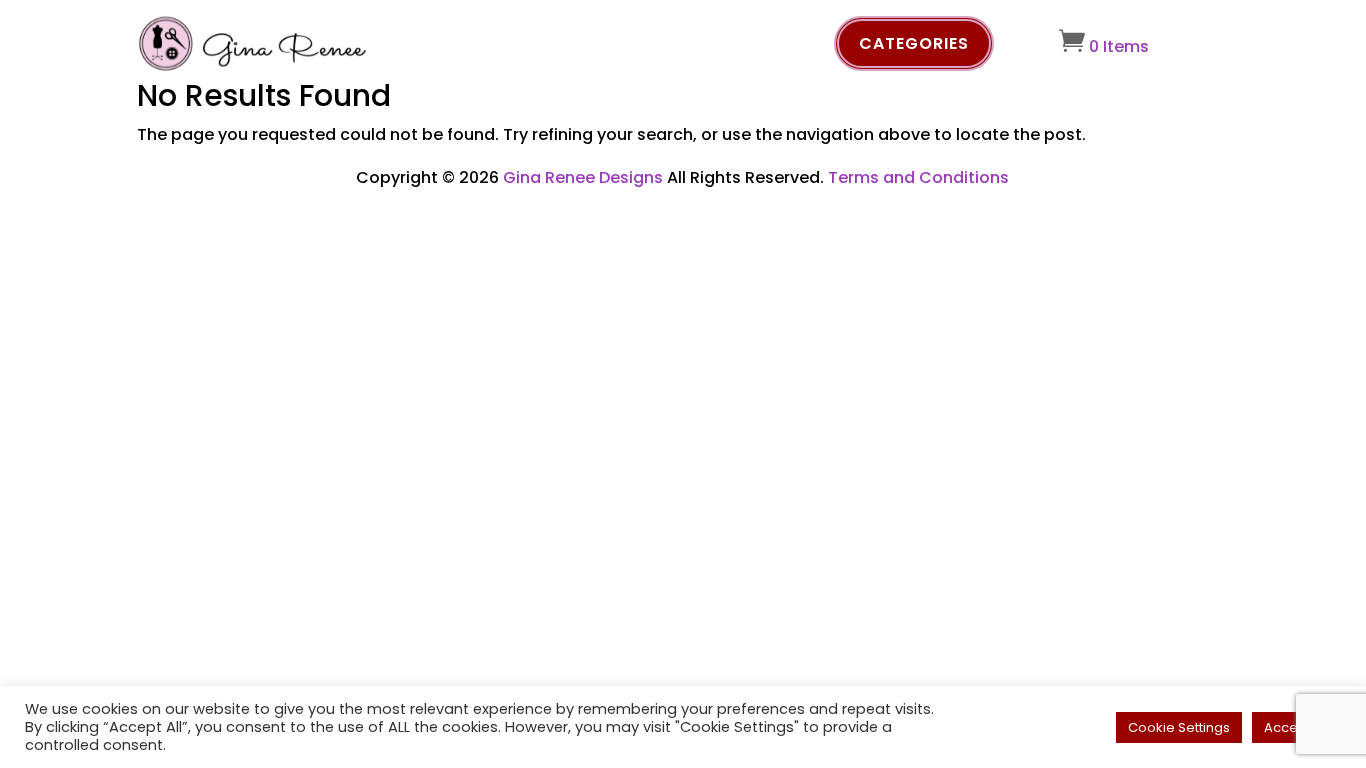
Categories (914, 43)
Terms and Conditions (918, 177)
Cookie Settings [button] (1179, 727)
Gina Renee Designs (583, 177)
